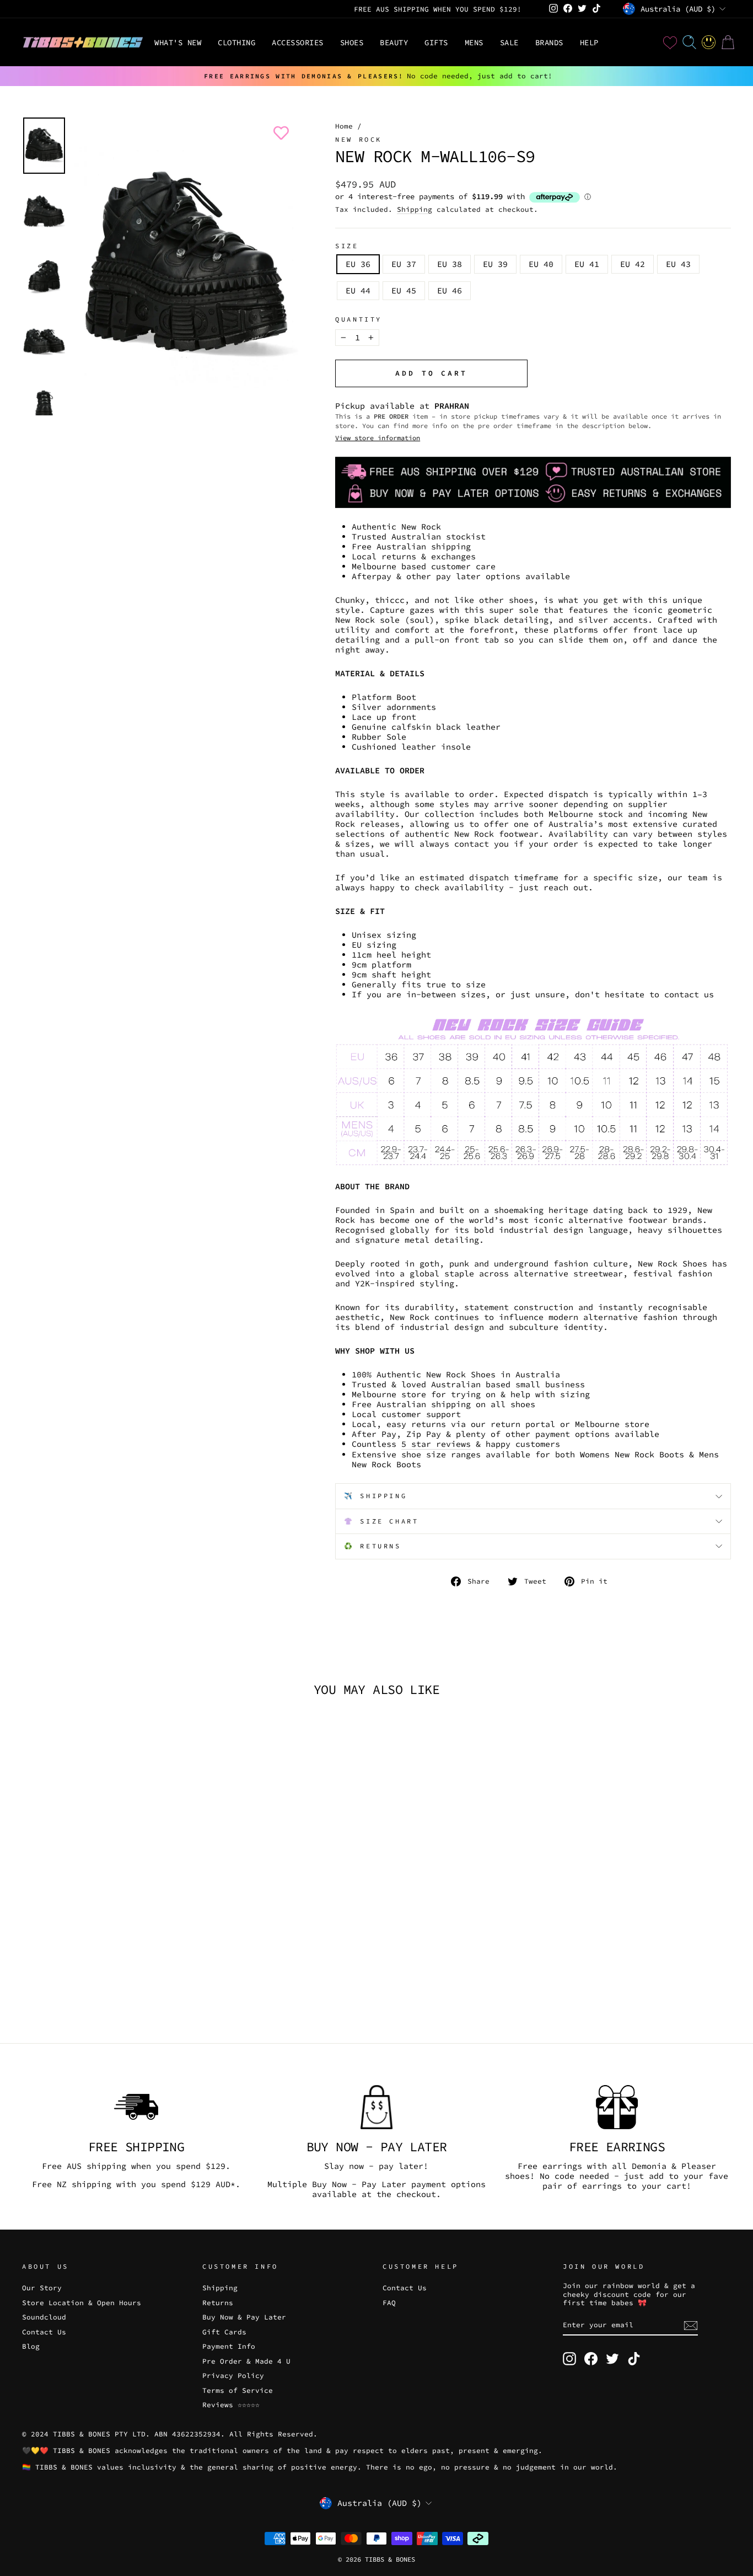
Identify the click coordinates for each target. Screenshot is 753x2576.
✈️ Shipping (375, 1496)
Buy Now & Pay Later (244, 2317)
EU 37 (404, 264)
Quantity (359, 319)
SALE (509, 42)
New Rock (359, 139)
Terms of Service (238, 2390)
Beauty (394, 42)
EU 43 (678, 264)
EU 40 (541, 264)
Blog (31, 2346)
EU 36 (358, 264)
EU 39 (495, 264)
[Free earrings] (617, 2107)
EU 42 (633, 264)
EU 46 (450, 290)
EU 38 (450, 264)
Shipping (415, 209)
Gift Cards (224, 2332)
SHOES (352, 42)
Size (347, 246)
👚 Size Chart (381, 1521)
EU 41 (587, 264)
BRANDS (549, 42)
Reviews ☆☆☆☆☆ (231, 2404)
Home (344, 126)
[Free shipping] (136, 2107)
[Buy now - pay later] (376, 2107)
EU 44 (358, 290)
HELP (589, 42)
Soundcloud (44, 2317)
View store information (378, 438)
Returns (218, 2302)
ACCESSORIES (298, 42)
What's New (178, 42)
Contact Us (44, 2332)
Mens (474, 42)
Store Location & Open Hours (82, 2302)
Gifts (436, 42)
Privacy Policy (233, 2375)
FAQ (389, 2302)
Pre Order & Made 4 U (246, 2361)
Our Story (42, 2288)
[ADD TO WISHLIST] (279, 133)
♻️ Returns (372, 1546)
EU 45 (404, 290)
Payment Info (229, 2346)
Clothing (236, 42)
